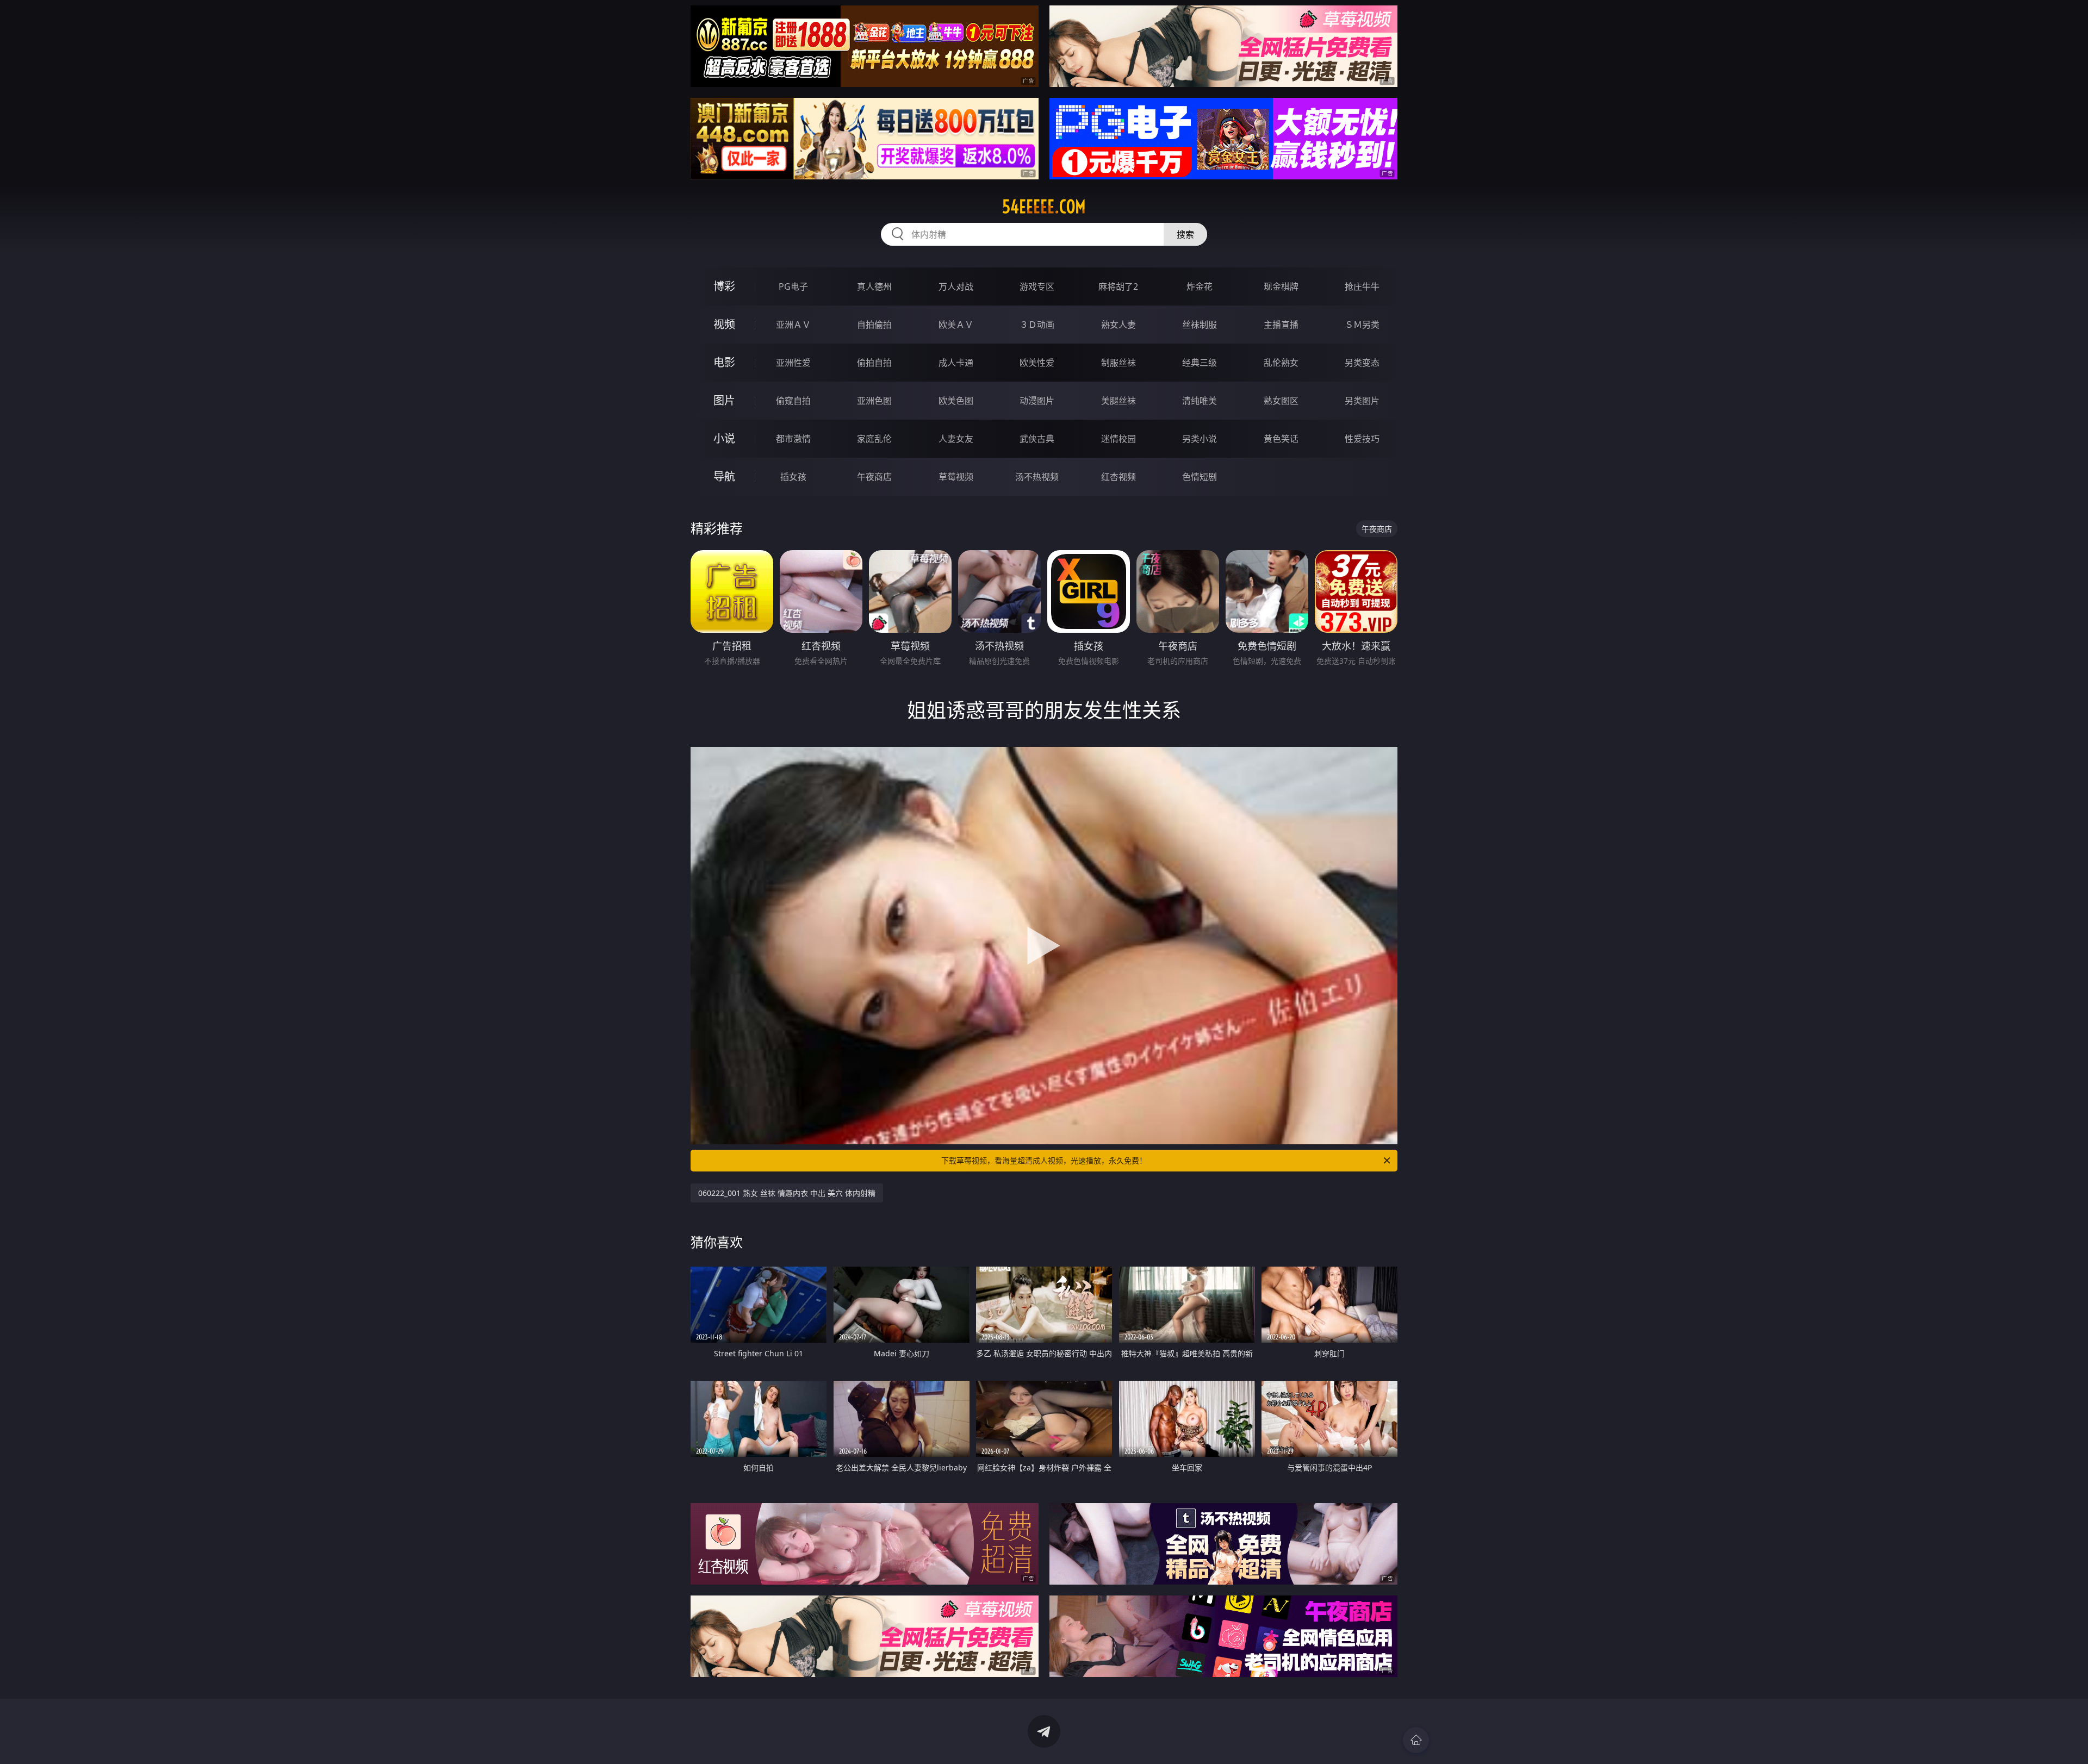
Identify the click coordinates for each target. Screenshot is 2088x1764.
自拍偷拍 (874, 325)
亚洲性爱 (793, 363)
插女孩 (793, 477)
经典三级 (1200, 363)
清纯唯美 (1200, 401)
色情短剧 (1200, 477)
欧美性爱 (1037, 363)
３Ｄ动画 (1037, 325)
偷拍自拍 (874, 363)
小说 (724, 438)
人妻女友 (956, 439)
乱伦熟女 (1281, 363)
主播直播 (1281, 325)
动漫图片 (1037, 401)
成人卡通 (956, 363)
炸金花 (1200, 286)
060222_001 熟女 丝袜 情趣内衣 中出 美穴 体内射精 (787, 1193)
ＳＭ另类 (1362, 325)
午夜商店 (874, 477)
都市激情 (793, 439)
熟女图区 (1281, 401)
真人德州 (874, 286)
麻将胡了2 (1118, 286)
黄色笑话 (1281, 439)
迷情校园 (1118, 439)
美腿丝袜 (1118, 401)
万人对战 (956, 286)
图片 (724, 400)
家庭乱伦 (874, 439)
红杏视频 (1118, 477)
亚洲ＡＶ (793, 325)
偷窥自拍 (793, 401)
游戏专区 (1037, 286)
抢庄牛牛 (1362, 286)
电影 (724, 362)
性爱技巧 (1362, 439)
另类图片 (1362, 401)
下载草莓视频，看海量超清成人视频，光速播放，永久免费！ (1044, 1160)
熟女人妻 (1118, 325)
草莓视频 (956, 477)
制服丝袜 (1118, 363)
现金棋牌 (1281, 286)
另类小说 (1200, 439)
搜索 (1185, 234)
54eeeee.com (1044, 207)
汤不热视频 (1037, 477)
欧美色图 (956, 401)
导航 (724, 476)
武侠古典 (1037, 439)
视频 (724, 324)
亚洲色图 (874, 401)
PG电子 (793, 286)
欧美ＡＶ (956, 325)
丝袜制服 (1200, 325)
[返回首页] (1416, 1740)
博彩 (724, 286)
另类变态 (1362, 363)
